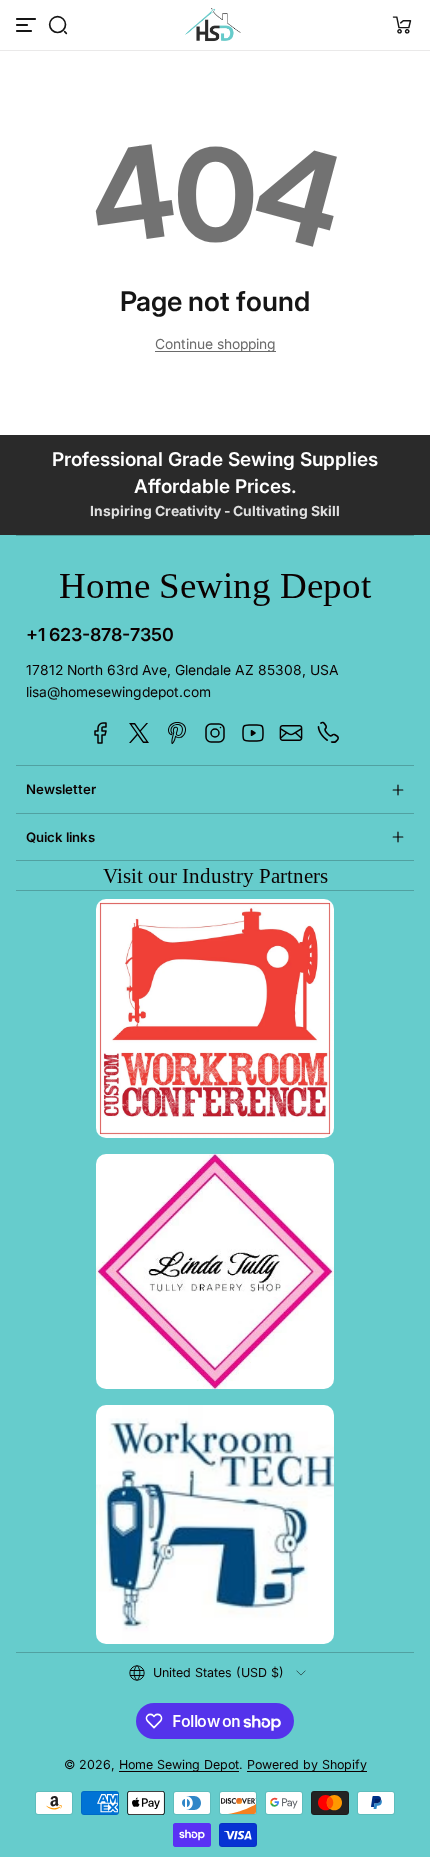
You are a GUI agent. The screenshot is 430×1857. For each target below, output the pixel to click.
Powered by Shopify (307, 1764)
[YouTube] (253, 733)
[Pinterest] (177, 733)
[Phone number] (329, 733)
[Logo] (214, 25)
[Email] (291, 733)
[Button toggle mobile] (28, 25)
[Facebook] (101, 733)
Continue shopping (215, 344)
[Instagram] (215, 733)
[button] (58, 25)
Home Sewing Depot (179, 1764)
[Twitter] (139, 733)
